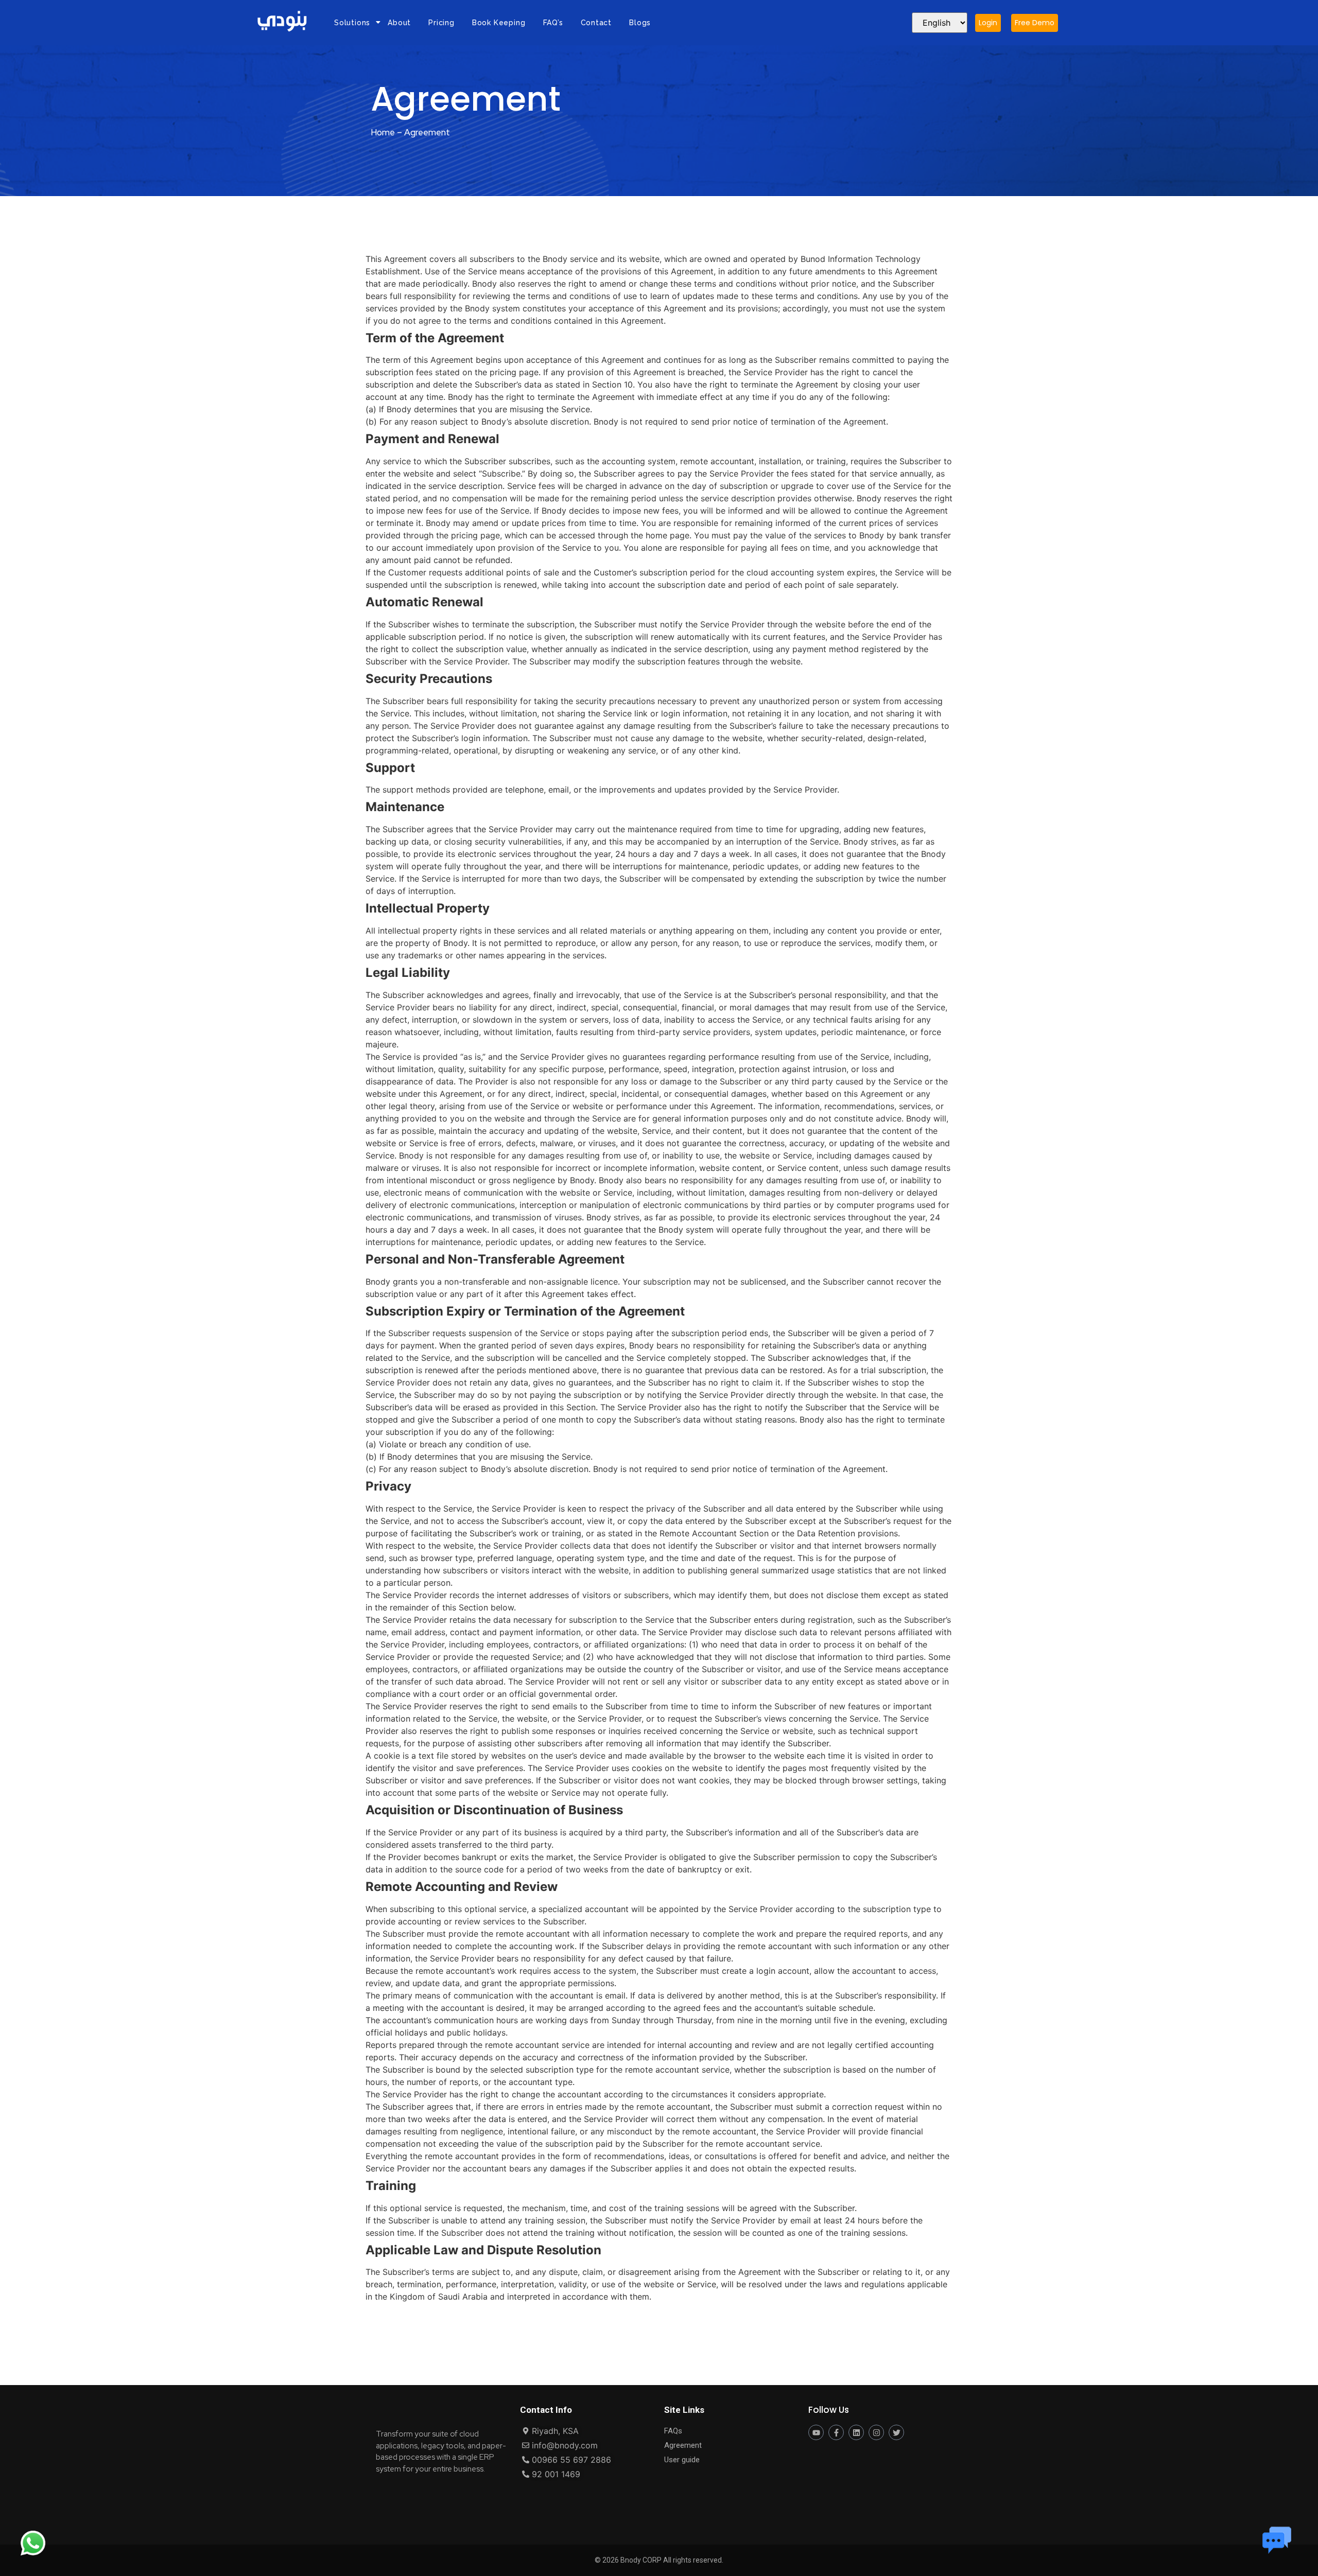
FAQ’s (553, 23)
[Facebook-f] (836, 2432)
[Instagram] (876, 2432)
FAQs (673, 2431)
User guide (682, 2460)
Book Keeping (499, 23)
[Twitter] (896, 2432)
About (399, 23)
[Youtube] (816, 2432)
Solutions (352, 23)
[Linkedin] (856, 2432)
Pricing (441, 23)
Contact (596, 23)
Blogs (640, 23)
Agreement (683, 2445)
